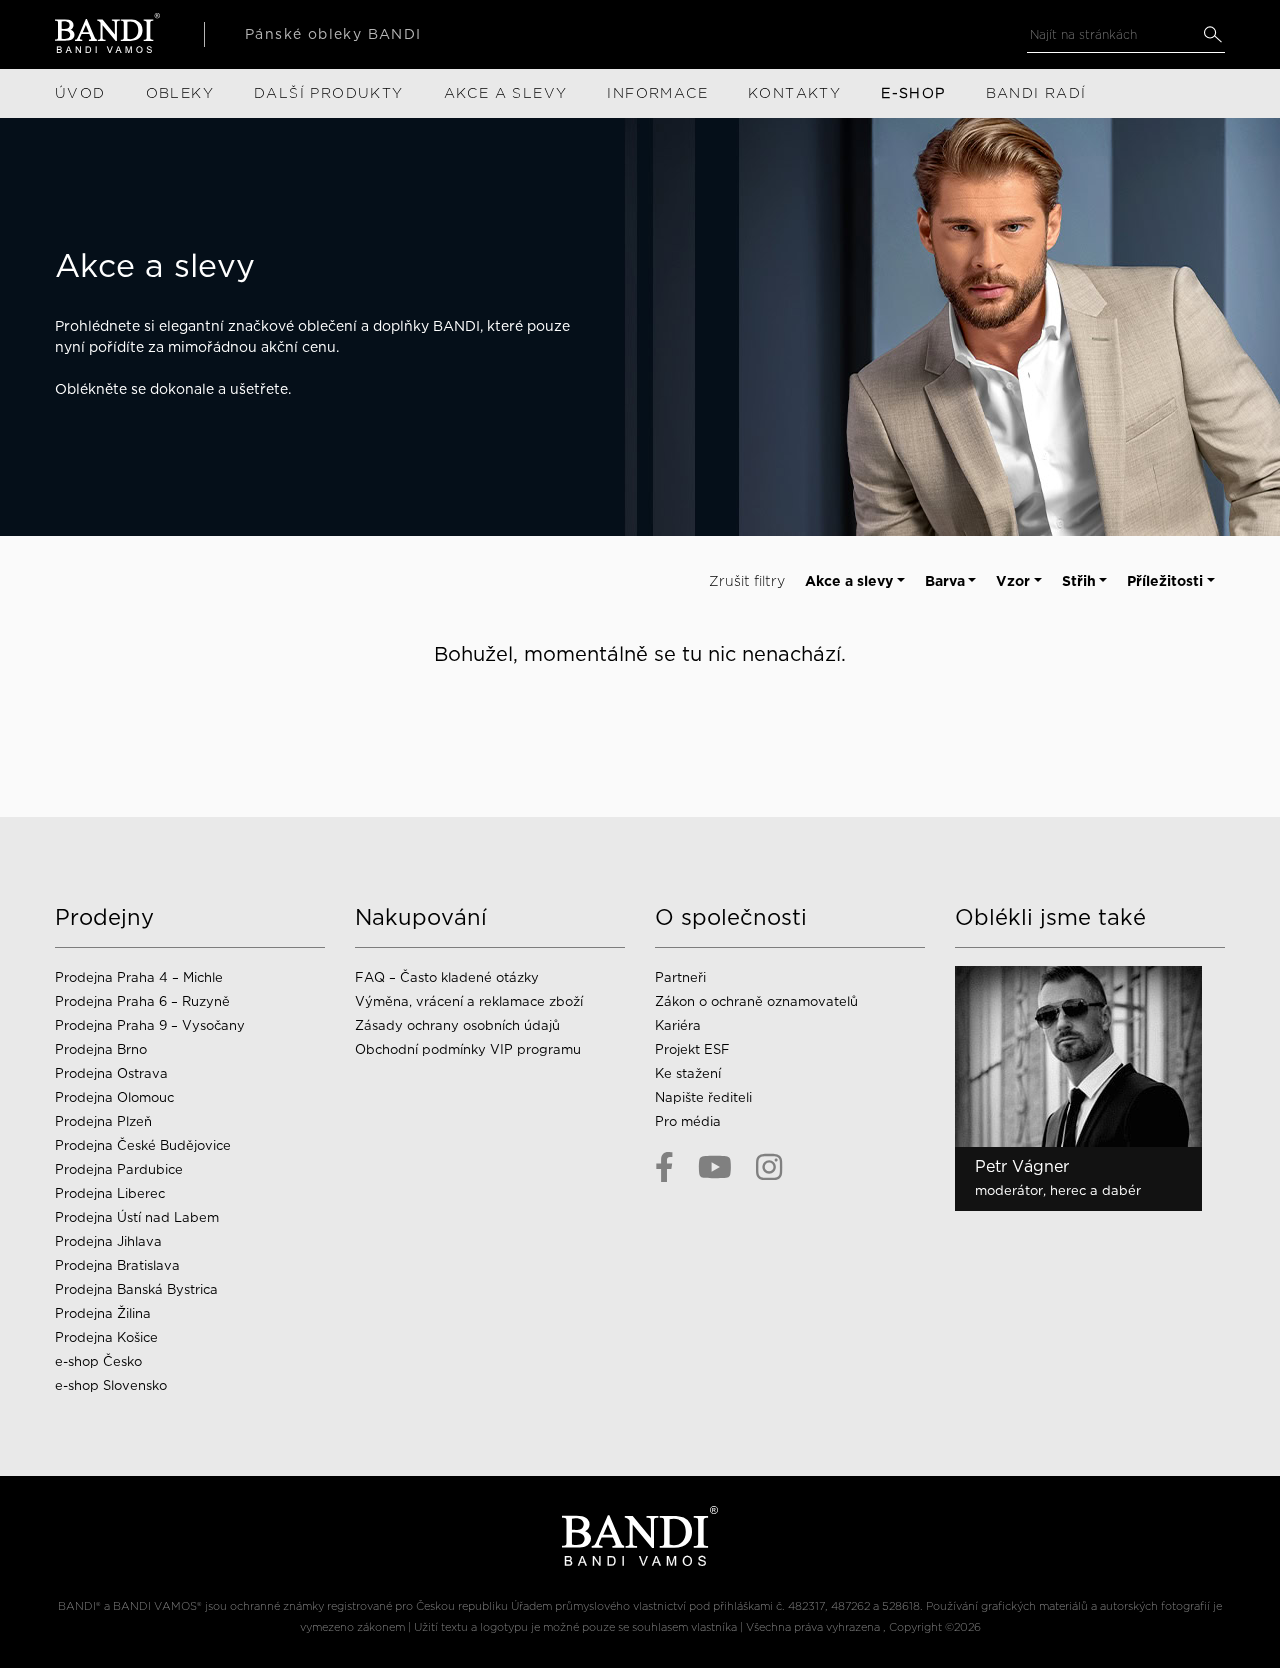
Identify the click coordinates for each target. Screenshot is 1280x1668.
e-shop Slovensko (111, 1385)
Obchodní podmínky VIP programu (470, 1049)
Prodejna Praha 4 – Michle (139, 977)
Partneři (680, 977)
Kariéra (678, 1025)
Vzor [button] (1013, 581)
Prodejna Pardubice (119, 1169)
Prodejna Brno (101, 1049)
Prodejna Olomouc (114, 1097)
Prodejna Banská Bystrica (136, 1289)
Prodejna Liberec (110, 1193)
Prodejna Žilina (103, 1313)
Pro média (688, 1121)
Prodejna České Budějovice (143, 1145)
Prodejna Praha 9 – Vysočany (150, 1025)
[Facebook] (664, 1167)
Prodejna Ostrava (111, 1073)
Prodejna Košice (106, 1337)
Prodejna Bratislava (117, 1265)
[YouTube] (715, 1167)
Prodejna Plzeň (103, 1121)
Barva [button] (945, 581)
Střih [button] (1079, 581)
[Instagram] (769, 1167)
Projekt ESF (692, 1049)
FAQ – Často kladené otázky (447, 977)
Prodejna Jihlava (108, 1241)
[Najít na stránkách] (1212, 34)
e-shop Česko (98, 1361)
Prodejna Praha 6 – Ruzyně (142, 1001)
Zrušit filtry (747, 581)
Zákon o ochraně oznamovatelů (756, 1001)
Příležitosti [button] (1165, 581)
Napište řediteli (703, 1097)
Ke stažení (688, 1073)
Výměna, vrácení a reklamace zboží (469, 1001)
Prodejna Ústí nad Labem (137, 1217)
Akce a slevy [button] (849, 581)
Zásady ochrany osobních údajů (457, 1025)
